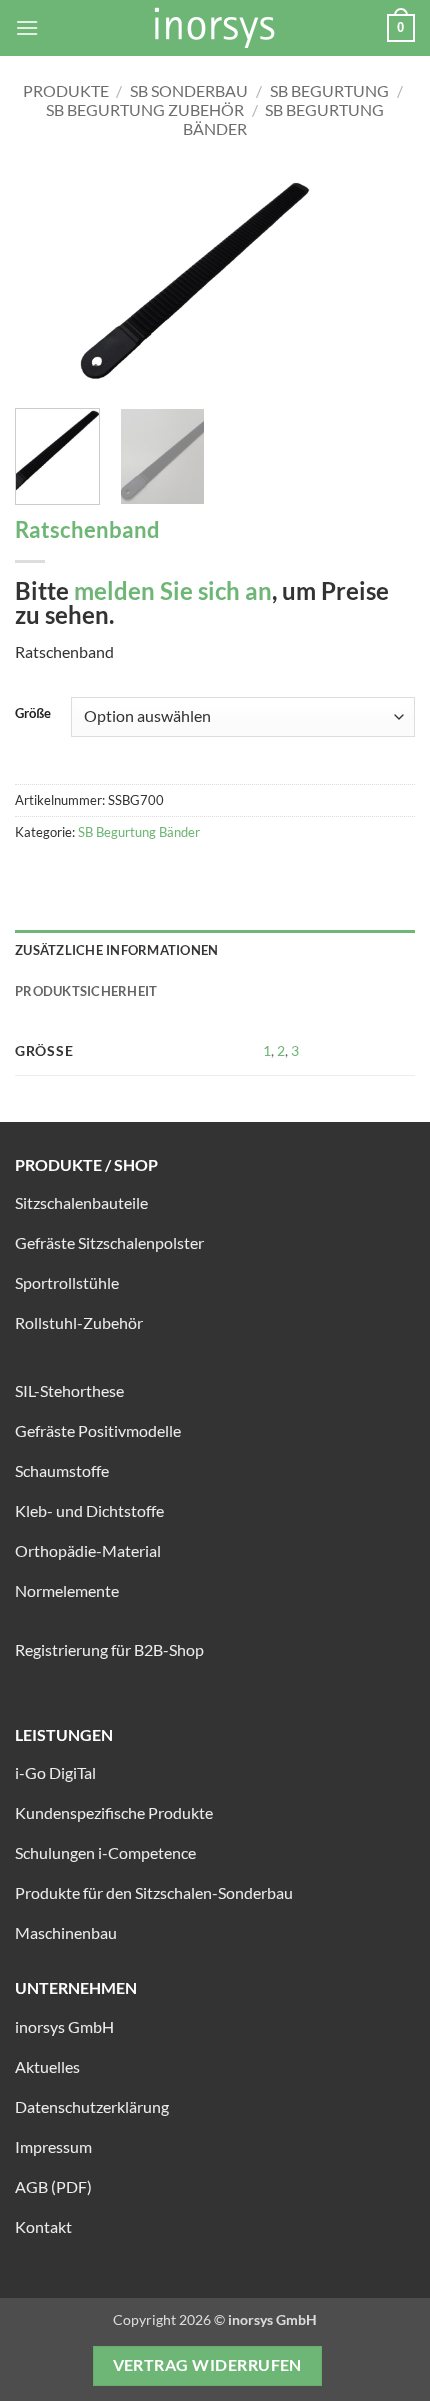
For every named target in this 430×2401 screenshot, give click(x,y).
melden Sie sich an (173, 590)
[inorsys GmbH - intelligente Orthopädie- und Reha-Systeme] (215, 28)
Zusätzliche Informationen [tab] (116, 950)
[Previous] (48, 280)
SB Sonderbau (189, 90)
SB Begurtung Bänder (139, 832)
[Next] (382, 280)
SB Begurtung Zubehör (145, 109)
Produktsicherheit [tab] (86, 991)
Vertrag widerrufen (207, 2365)
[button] (27, 27)
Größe (33, 714)
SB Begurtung (329, 90)
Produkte (66, 90)
